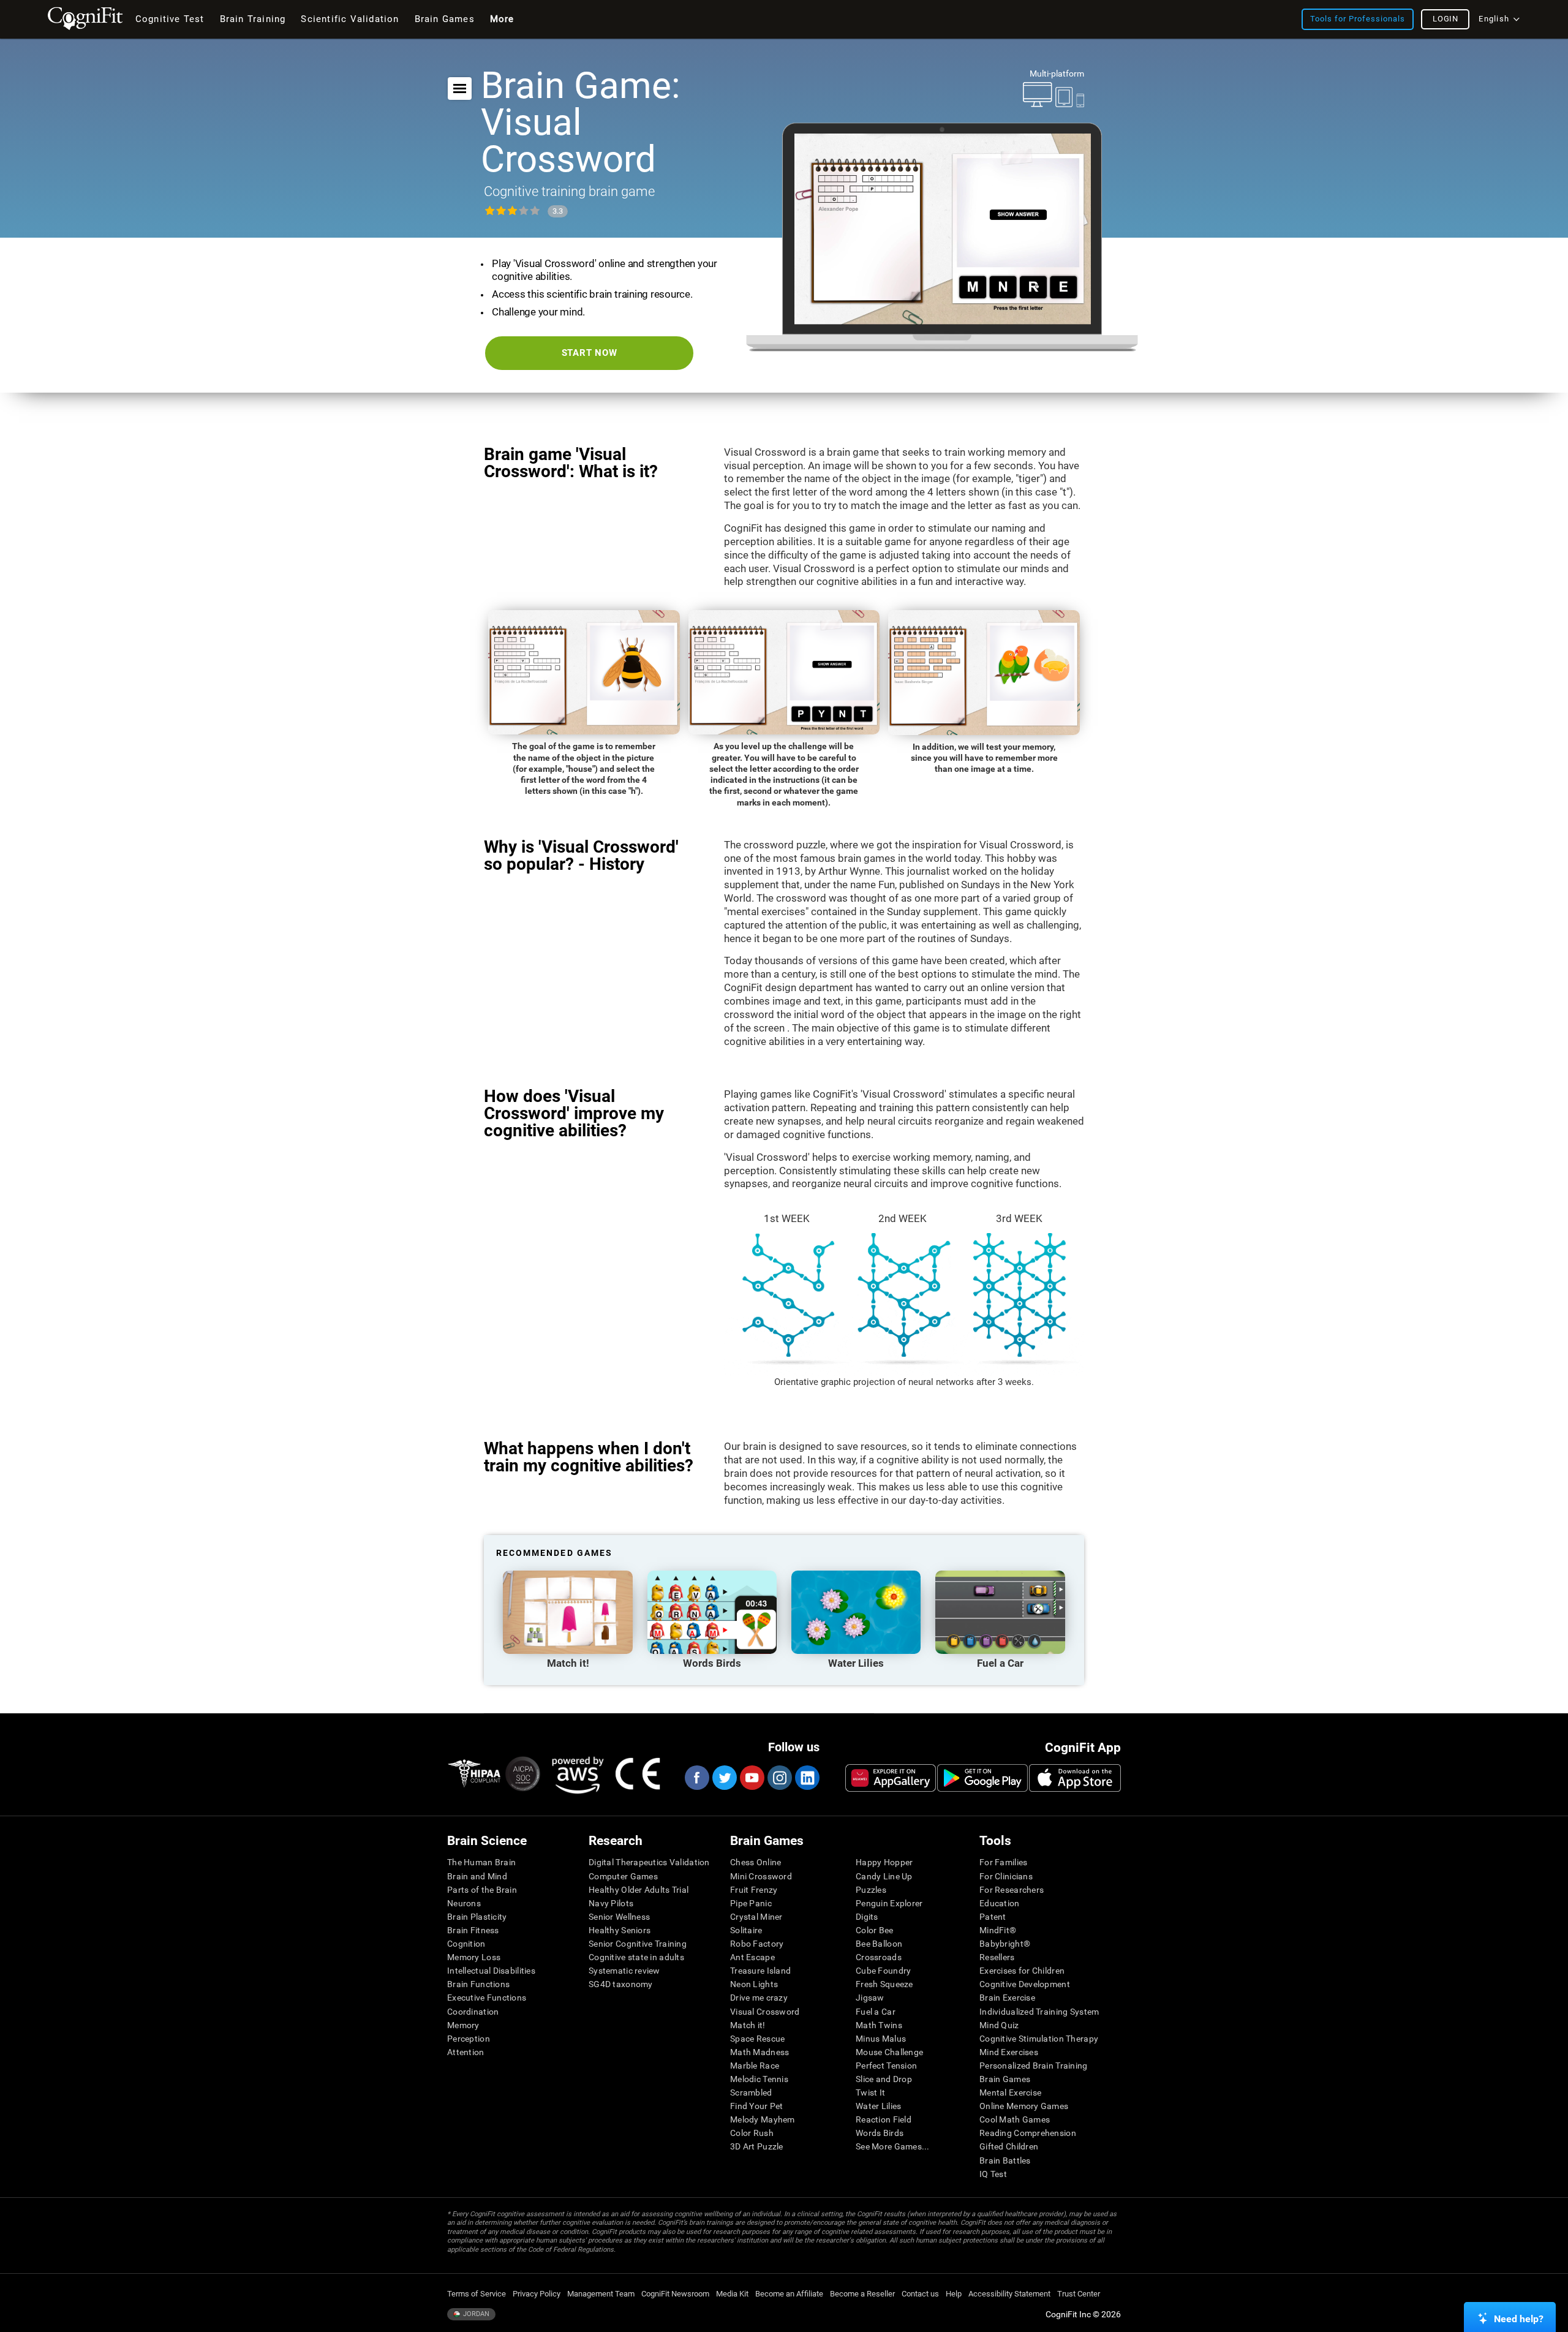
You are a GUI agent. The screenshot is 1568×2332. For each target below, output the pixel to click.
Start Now (590, 353)
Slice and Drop (884, 2079)
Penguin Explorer (889, 1903)
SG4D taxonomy (621, 1984)
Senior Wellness (619, 1917)
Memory (463, 2025)
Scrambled (751, 2092)
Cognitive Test (170, 19)
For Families (1003, 1862)
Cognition (466, 1944)
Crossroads (879, 1957)
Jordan (475, 2314)
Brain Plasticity (477, 1917)
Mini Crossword (761, 1876)
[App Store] (1075, 1778)
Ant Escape (752, 1957)
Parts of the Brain (482, 1890)
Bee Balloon (879, 1944)
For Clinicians (1006, 1876)
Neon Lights (754, 1984)
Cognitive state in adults (636, 1957)
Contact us (920, 2294)
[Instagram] (779, 1778)
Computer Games (623, 1876)
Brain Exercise (1007, 1998)
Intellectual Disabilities (491, 1971)
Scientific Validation (350, 19)
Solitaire (746, 1930)
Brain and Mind (477, 1876)
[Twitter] (724, 1778)
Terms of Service (477, 2294)
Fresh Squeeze (884, 1984)
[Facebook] (696, 1778)
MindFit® (998, 1930)
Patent (993, 1917)
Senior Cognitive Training (638, 1944)
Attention (466, 2052)
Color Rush (752, 2133)
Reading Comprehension (1028, 2133)
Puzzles (871, 1890)
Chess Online (756, 1862)
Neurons (464, 1903)
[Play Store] (982, 1778)
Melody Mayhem (763, 2119)
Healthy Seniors (620, 1930)
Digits (867, 1917)
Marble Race (755, 2066)
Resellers (997, 1957)
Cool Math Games (1015, 2119)
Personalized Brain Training (1034, 2066)
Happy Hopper (884, 1862)
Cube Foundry (883, 1971)
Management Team (601, 2294)
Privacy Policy (537, 2294)
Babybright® (1005, 1944)
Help (954, 2294)
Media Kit (732, 2294)
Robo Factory (757, 1944)
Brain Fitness (473, 1930)
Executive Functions (487, 1998)
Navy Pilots (611, 1903)
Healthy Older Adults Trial (639, 1890)
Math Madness (759, 2052)
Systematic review (624, 1971)
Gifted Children (1009, 2146)
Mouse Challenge (889, 2052)
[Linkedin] (807, 1778)
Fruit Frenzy (754, 1890)
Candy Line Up (884, 1876)
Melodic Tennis (759, 2079)
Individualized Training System (1039, 2012)
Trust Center (1079, 2294)
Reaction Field (884, 2119)
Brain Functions (478, 1984)
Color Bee (875, 1930)
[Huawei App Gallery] (891, 1778)
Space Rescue (757, 2039)
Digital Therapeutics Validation (649, 1862)
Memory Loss (474, 1957)
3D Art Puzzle (757, 2146)
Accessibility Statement (1009, 2294)
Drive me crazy (759, 1998)
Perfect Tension (886, 2066)
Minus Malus (881, 2039)
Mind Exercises (1009, 2052)
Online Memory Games (1024, 2106)
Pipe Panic (751, 1903)
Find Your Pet (757, 2106)
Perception (469, 2039)
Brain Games (1005, 2079)
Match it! (748, 2025)
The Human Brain (481, 1862)
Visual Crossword (765, 2012)
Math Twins (879, 2025)
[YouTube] (752, 1778)
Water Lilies (878, 2106)
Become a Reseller (862, 2294)
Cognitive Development (1025, 1984)
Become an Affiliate (789, 2294)
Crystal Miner (756, 1917)
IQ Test (993, 2174)
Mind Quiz (999, 2025)
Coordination (473, 2012)
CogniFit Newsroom (675, 2294)
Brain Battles (1005, 2160)
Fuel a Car (876, 2012)
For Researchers (1012, 1890)
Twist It (870, 2092)
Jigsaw (870, 1998)
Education (1000, 1903)
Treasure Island (760, 1971)
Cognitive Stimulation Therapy (1039, 2039)
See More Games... (893, 2146)
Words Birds (880, 2133)
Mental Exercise (1010, 2092)
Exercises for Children (1022, 1971)
